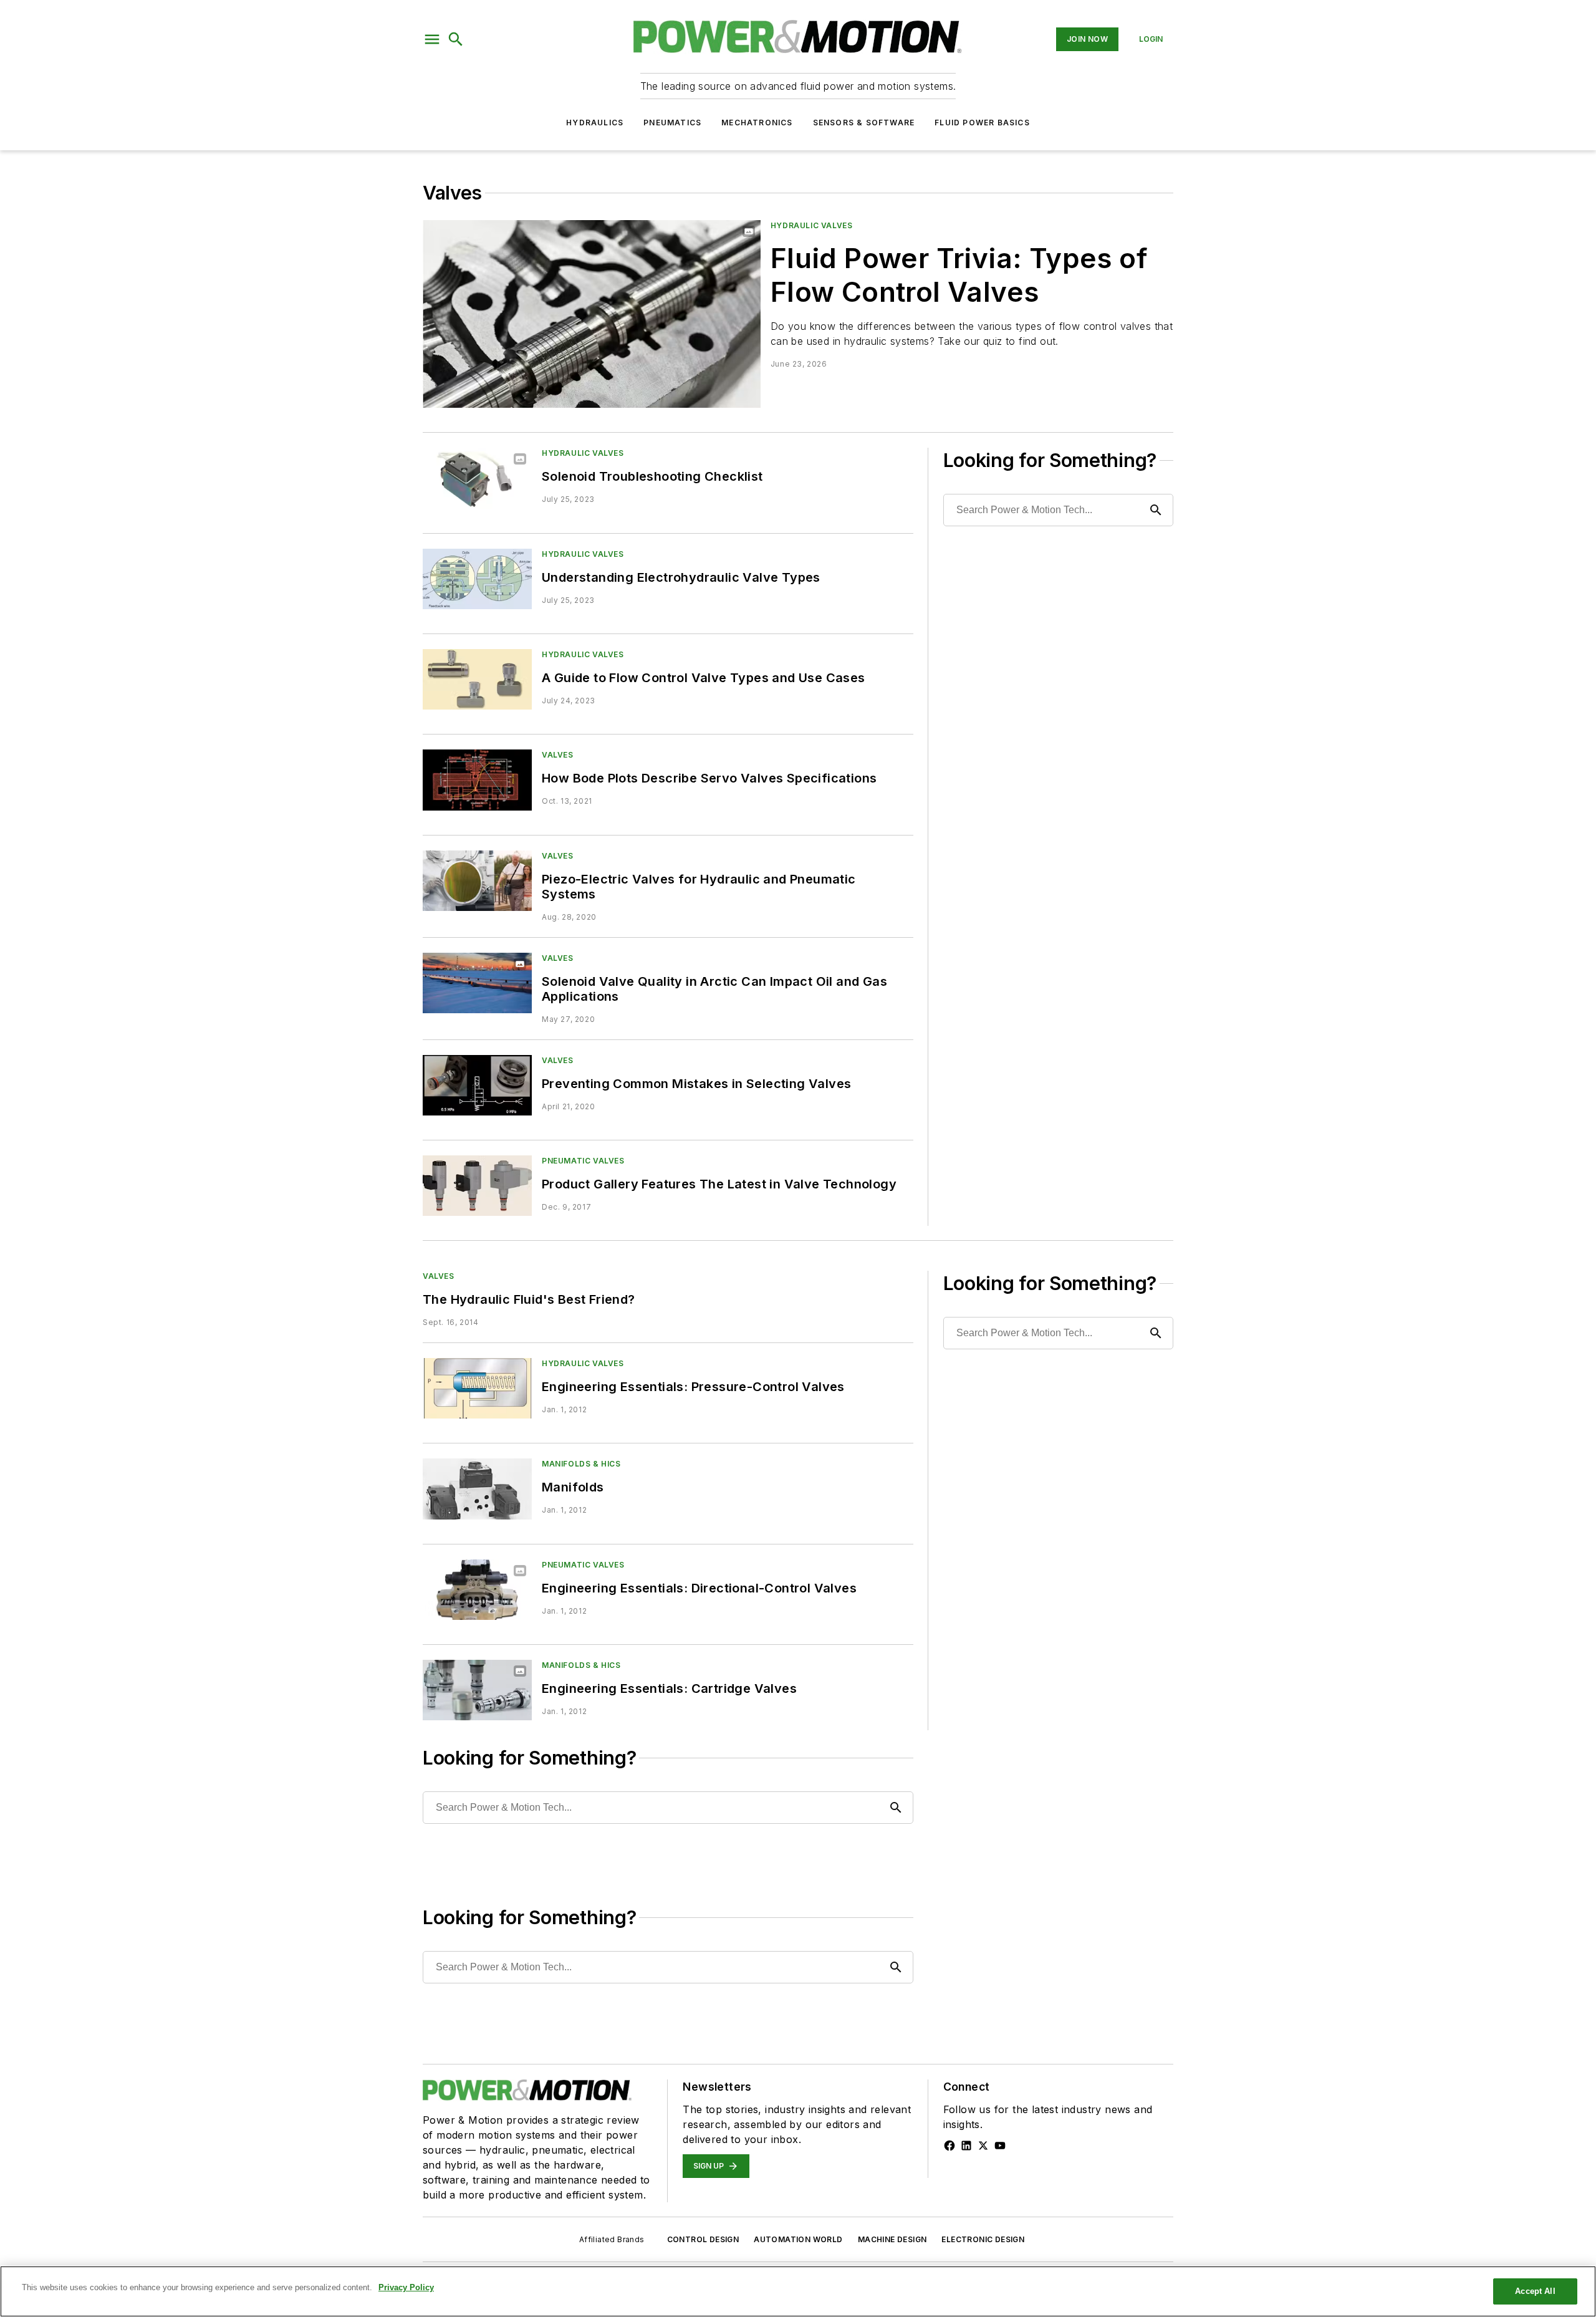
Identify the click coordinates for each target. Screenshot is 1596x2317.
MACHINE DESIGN (892, 2239)
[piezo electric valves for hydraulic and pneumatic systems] (477, 881)
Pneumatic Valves (583, 1161)
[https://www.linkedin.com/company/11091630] (966, 2146)
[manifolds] (477, 1489)
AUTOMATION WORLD (798, 2239)
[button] (432, 39)
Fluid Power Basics (982, 123)
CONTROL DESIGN (703, 2239)
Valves (558, 755)
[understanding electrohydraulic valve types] (477, 579)
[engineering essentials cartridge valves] (477, 1690)
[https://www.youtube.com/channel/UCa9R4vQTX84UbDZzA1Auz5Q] (1000, 2146)
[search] (456, 39)
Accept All (1535, 2291)
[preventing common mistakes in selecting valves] (477, 1085)
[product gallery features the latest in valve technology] (477, 1186)
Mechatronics (757, 123)
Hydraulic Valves (812, 225)
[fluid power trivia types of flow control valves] (592, 314)
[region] (798, 2291)
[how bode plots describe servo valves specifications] (477, 780)
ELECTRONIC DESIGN (983, 2239)
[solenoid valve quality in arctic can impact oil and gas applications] (477, 983)
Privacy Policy (406, 2287)
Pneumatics (672, 123)
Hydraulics (595, 123)
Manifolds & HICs (581, 1464)
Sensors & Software (864, 123)
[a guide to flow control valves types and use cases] (477, 679)
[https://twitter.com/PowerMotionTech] (983, 2146)
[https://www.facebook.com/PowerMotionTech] (949, 2146)
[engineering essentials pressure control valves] (477, 1388)
